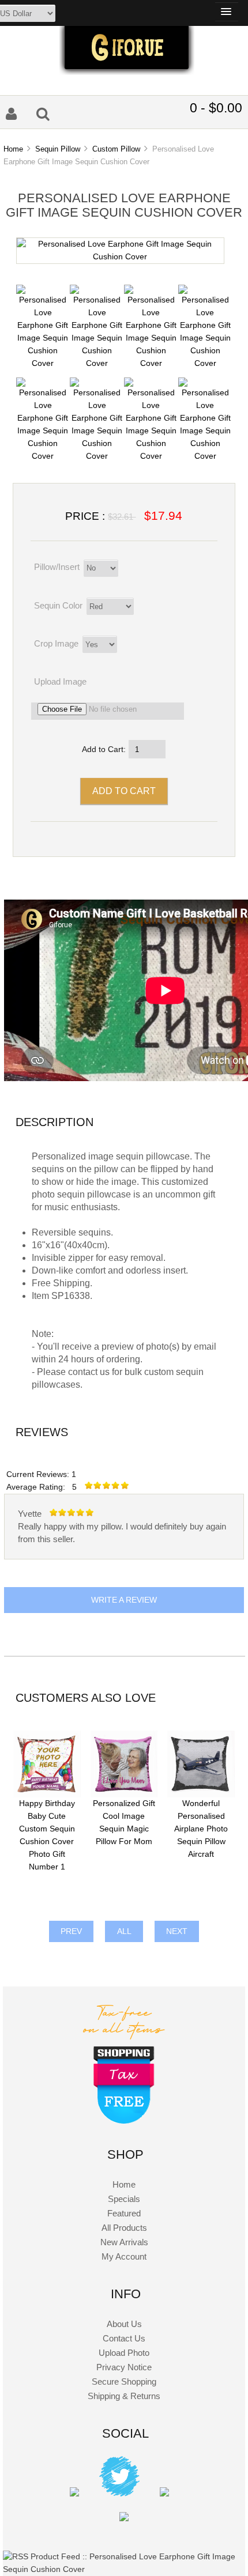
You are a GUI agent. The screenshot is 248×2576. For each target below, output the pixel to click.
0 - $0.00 (216, 108)
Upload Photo (124, 2353)
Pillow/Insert (57, 567)
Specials (124, 2199)
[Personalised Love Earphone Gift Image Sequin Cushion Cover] (120, 257)
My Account (124, 2256)
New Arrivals (124, 2242)
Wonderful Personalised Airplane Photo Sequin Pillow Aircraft (201, 1829)
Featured (124, 2213)
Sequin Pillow (58, 149)
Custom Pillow (116, 149)
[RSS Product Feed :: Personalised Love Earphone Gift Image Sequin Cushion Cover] (124, 2569)
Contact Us (124, 2338)
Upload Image (60, 681)
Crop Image (56, 643)
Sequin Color (58, 605)
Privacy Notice (124, 2367)
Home (13, 149)
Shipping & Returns (124, 2396)
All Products (124, 2228)
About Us (124, 2324)
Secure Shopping (124, 2382)
